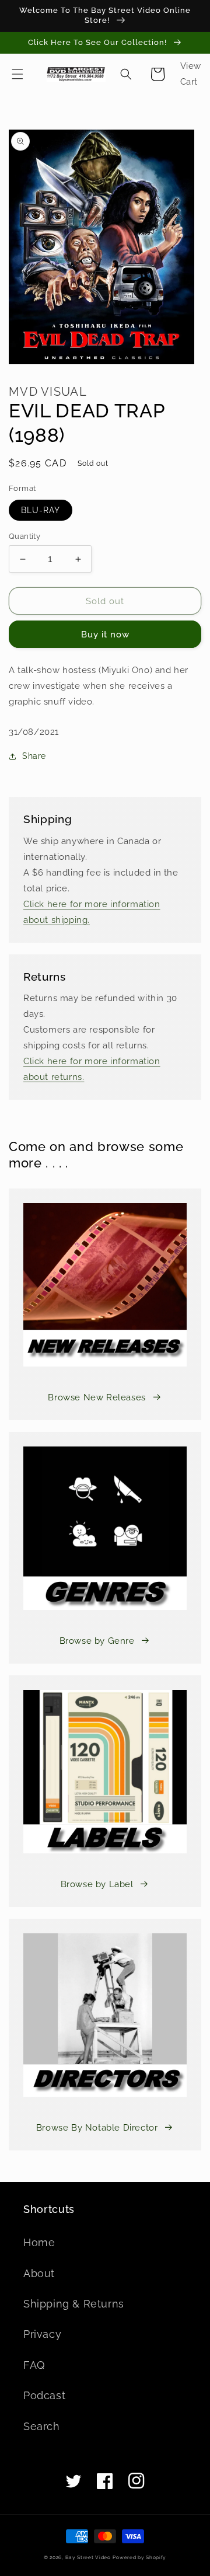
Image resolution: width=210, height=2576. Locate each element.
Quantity (24, 536)
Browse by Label (97, 1884)
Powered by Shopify (139, 2557)
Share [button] (34, 756)
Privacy (42, 2334)
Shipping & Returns (74, 2304)
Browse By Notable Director (97, 2128)
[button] (17, 74)
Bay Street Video (88, 2557)
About (39, 2273)
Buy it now (105, 635)
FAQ (34, 2365)
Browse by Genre (97, 1641)
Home (39, 2242)
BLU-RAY (41, 510)
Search (42, 2426)
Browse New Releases (97, 1397)
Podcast (44, 2395)
